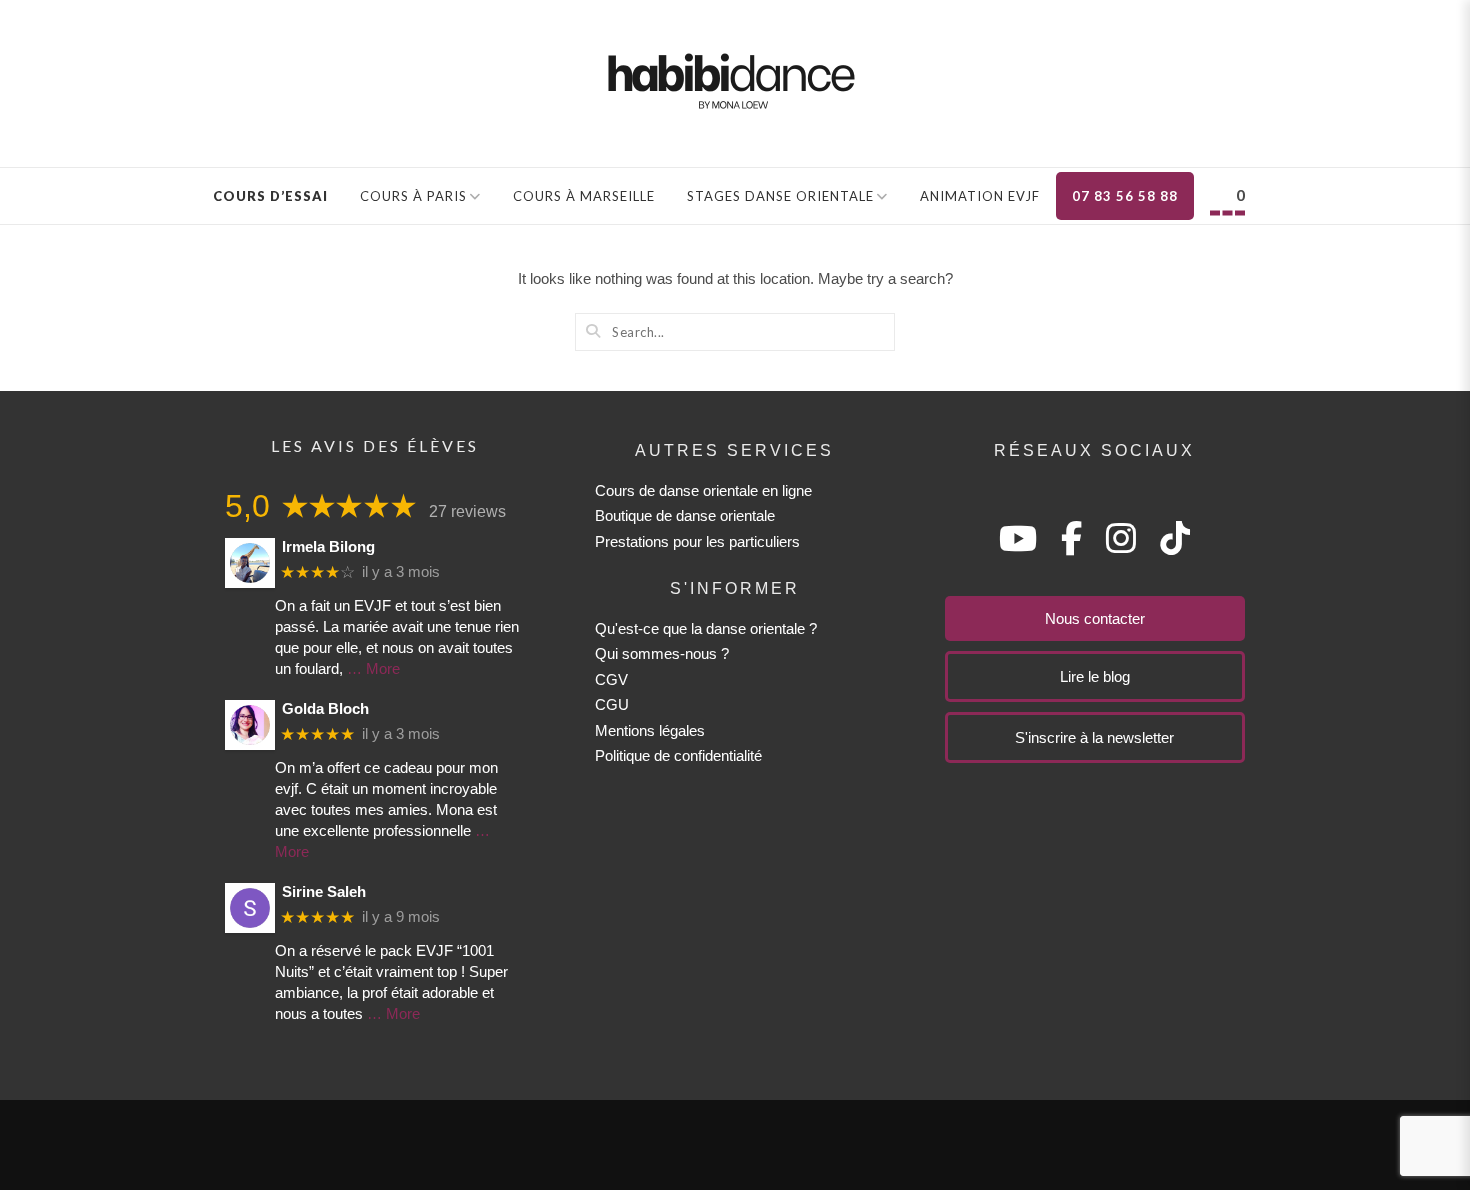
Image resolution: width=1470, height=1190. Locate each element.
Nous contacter (1095, 618)
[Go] (593, 331)
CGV (611, 679)
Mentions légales (650, 730)
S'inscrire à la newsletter (1094, 737)
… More (373, 668)
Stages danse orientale (780, 196)
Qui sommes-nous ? (662, 653)
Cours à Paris (413, 196)
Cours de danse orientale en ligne (703, 490)
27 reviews (467, 511)
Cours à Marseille (584, 196)
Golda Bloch (325, 708)
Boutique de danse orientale (685, 515)
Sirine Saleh (324, 891)
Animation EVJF (980, 196)
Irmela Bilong (328, 546)
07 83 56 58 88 (1125, 196)
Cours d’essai (270, 196)
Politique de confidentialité (678, 755)
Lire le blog (1095, 676)
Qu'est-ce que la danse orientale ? (706, 628)
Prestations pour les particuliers (697, 541)
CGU (612, 704)
